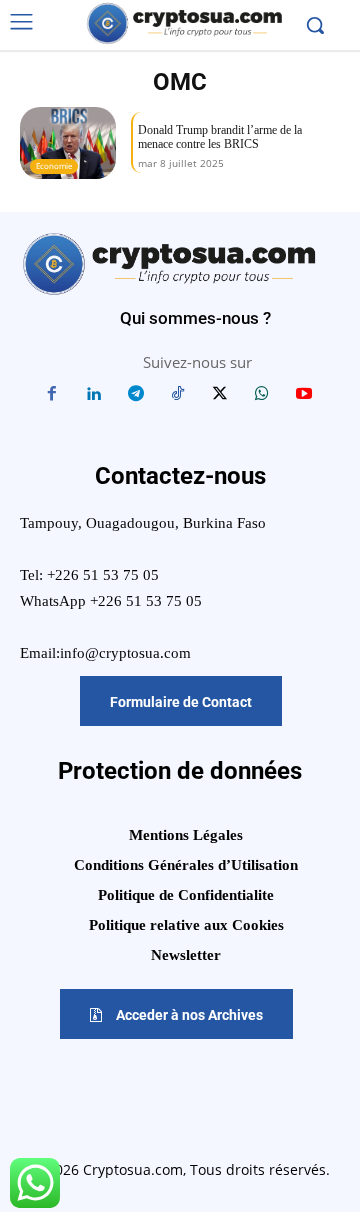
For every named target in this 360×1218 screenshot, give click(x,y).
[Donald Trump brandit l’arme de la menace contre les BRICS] (68, 143)
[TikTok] (178, 395)
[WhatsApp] (262, 395)
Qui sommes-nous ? (195, 318)
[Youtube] (304, 395)
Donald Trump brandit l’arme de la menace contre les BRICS (220, 137)
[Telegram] (136, 395)
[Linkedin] (94, 395)
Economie (54, 165)
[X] (220, 395)
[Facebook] (52, 395)
